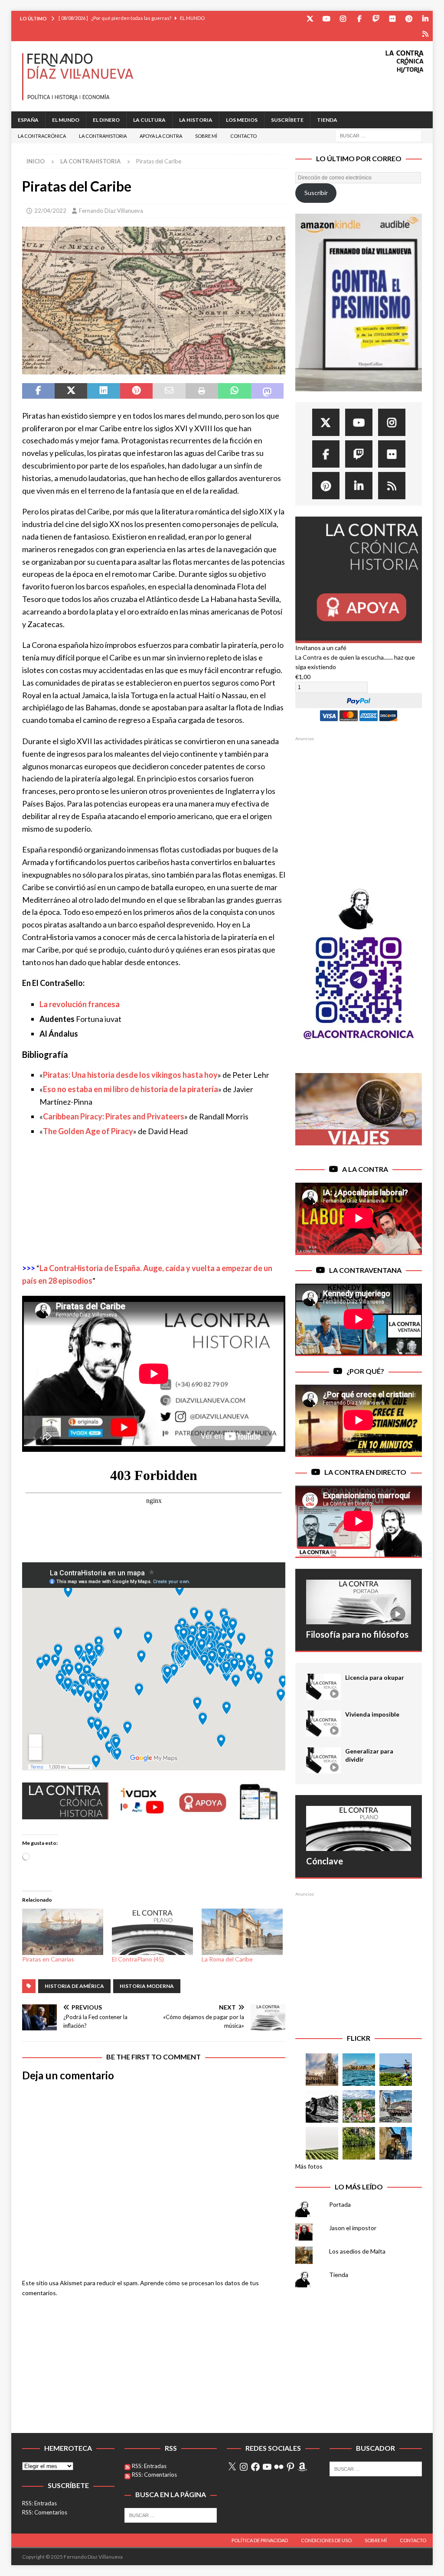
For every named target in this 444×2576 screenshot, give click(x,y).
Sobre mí (206, 136)
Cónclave (325, 1861)
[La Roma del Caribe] (242, 1932)
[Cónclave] (359, 1828)
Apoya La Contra (161, 136)
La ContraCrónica (42, 136)
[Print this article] (202, 391)
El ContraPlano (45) (138, 1959)
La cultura (149, 120)
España (28, 120)
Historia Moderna (147, 1986)
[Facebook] (359, 18)
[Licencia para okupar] (323, 1687)
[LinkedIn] (425, 18)
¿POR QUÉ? (365, 1371)
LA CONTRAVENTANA (365, 1270)
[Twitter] (310, 18)
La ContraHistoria (103, 136)
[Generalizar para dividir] (323, 1760)
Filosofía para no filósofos (357, 1634)
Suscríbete (287, 120)
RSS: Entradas (39, 2503)
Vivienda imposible (372, 1714)
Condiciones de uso (326, 2540)
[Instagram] (343, 18)
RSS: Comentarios (45, 2512)
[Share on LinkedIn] (103, 391)
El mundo (66, 120)
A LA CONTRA (365, 1169)
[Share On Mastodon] (267, 391)
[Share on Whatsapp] (234, 391)
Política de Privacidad (260, 2540)
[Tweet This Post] (71, 391)
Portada (340, 2204)
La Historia (196, 120)
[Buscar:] (379, 135)
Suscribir (316, 193)
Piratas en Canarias (48, 1959)
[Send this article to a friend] (169, 391)
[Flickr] (392, 18)
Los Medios (242, 120)
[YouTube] (326, 18)
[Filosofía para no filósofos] (359, 1602)
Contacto (243, 136)
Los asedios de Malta (357, 2251)
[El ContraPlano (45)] (152, 1932)
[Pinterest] (409, 18)
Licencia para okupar (375, 1677)
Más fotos (309, 2166)
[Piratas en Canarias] (63, 1932)
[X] (232, 2467)
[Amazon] (425, 34)
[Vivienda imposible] (323, 1724)
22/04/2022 (50, 211)
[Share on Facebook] (38, 391)
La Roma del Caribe (227, 1959)
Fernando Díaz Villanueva (111, 211)
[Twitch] (376, 18)
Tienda (327, 120)
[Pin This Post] (136, 391)
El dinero (106, 120)
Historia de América (74, 1986)
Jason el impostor (353, 2228)
